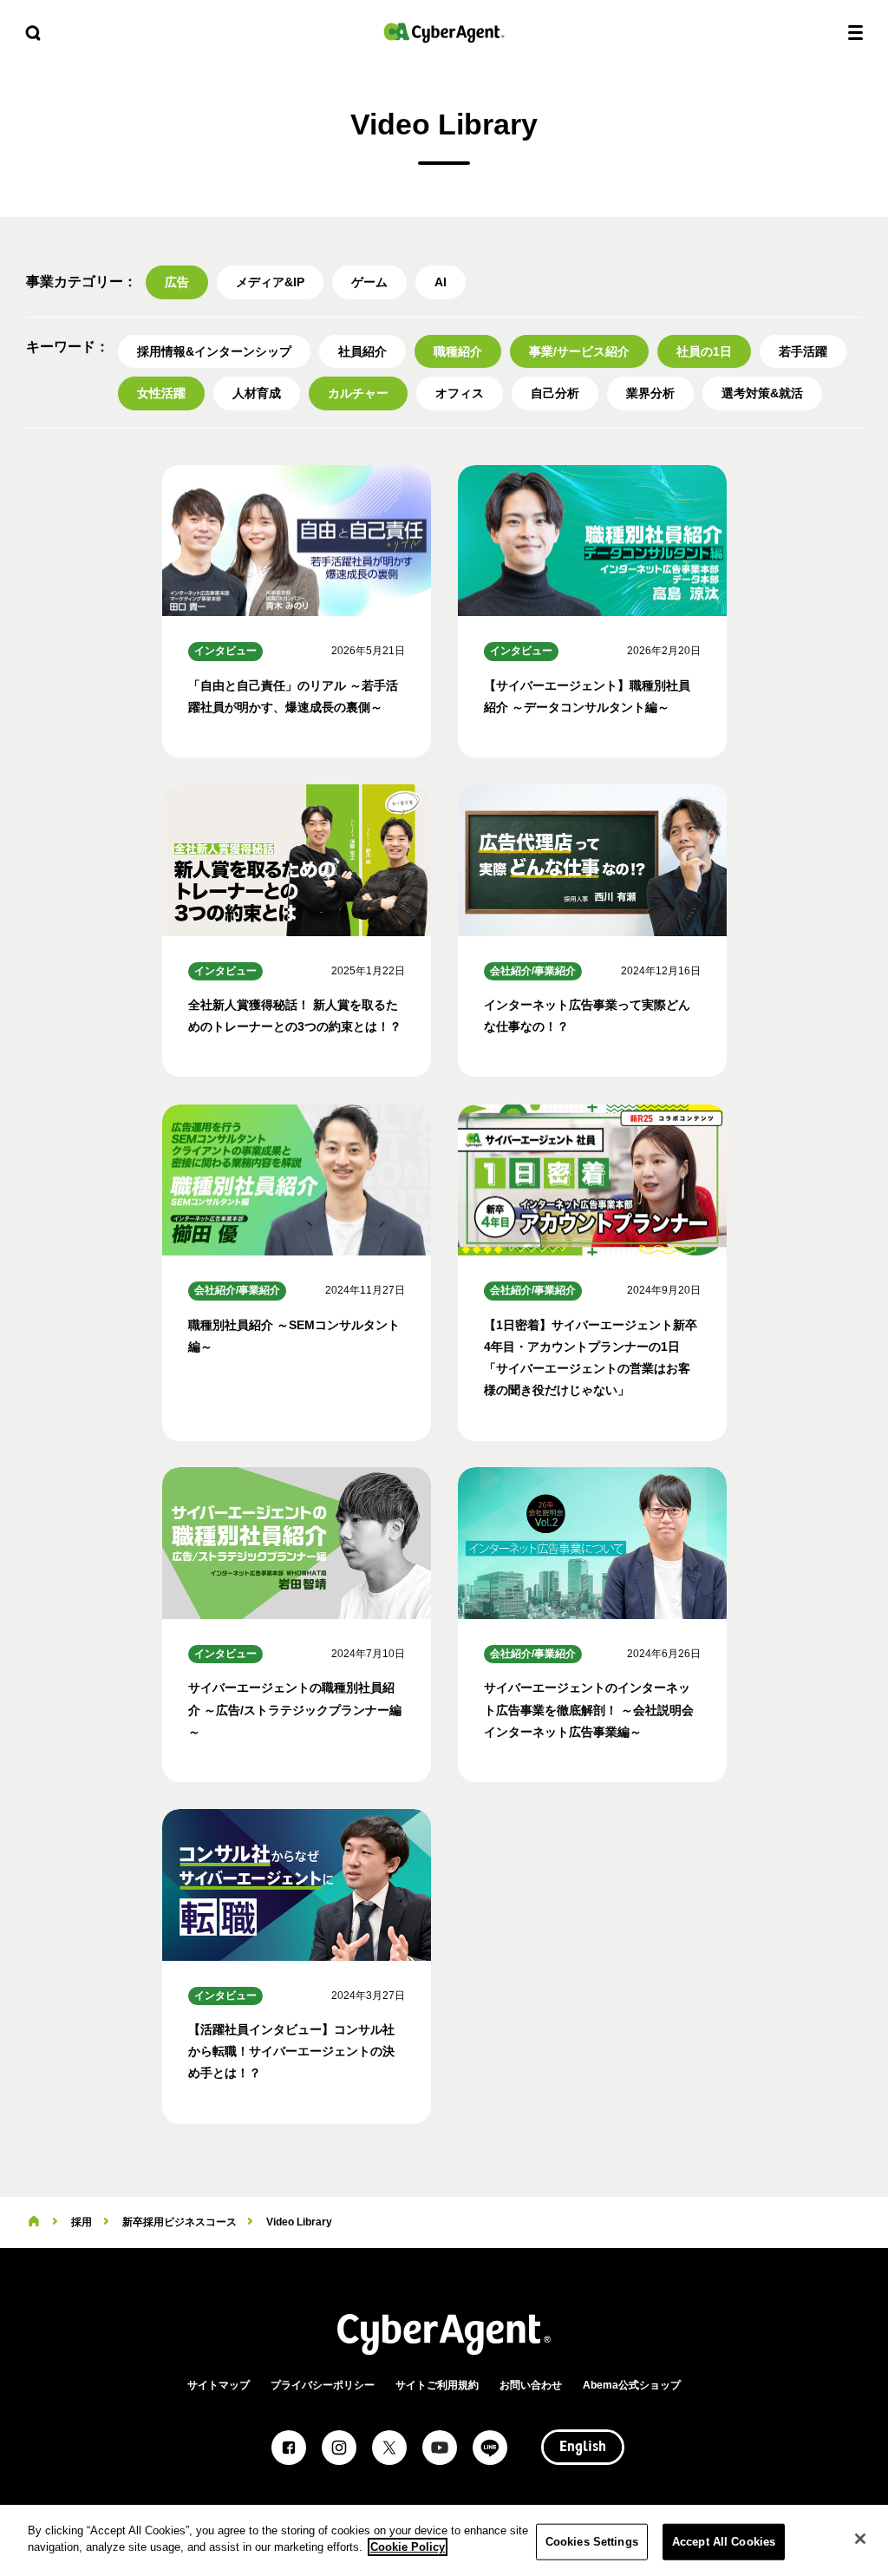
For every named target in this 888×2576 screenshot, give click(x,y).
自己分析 (555, 393)
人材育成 (257, 393)
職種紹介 (458, 351)
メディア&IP (270, 282)
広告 (177, 282)
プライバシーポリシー (323, 2385)
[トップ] (34, 2222)
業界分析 (650, 393)
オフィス (460, 393)
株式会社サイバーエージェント (444, 33)
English (583, 2448)
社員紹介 (362, 351)
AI (441, 282)
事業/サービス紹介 (579, 351)
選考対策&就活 (762, 393)
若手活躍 (803, 351)
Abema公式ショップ (632, 2385)
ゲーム (369, 282)
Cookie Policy (408, 2547)
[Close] (860, 2539)
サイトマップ (219, 2385)
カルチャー (358, 393)
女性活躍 (161, 393)
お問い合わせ (531, 2385)
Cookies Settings (592, 2542)
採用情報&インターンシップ (214, 351)
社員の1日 (704, 351)
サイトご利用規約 (437, 2385)
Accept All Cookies (724, 2542)
